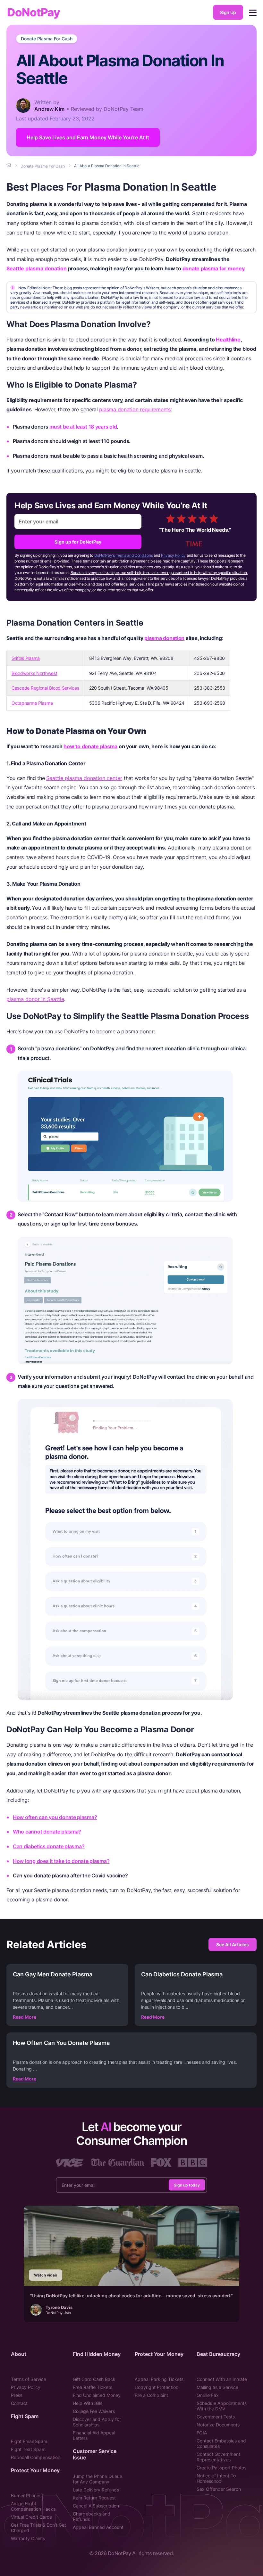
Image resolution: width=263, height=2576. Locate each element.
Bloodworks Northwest (34, 673)
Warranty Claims (28, 2538)
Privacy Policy (173, 555)
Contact (19, 2403)
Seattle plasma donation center (84, 778)
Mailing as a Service (217, 2387)
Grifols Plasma (26, 658)
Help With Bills (88, 2403)
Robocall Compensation (36, 2457)
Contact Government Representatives (218, 2457)
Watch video (46, 2275)
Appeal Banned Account (98, 2527)
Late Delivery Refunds (96, 2490)
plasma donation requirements (135, 409)
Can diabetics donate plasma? (49, 1846)
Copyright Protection (157, 2387)
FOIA (202, 2433)
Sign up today (187, 2185)
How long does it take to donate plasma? (61, 1861)
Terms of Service (29, 2379)
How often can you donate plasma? (55, 1817)
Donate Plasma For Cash (47, 39)
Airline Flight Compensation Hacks (33, 2506)
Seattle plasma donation (37, 268)
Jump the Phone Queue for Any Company (98, 2479)
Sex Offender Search (219, 2489)
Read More (25, 2017)
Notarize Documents (218, 2425)
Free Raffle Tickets (93, 2387)
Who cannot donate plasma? (47, 1832)
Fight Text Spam (28, 2449)
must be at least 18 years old (83, 427)
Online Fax (208, 2395)
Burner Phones (26, 2495)
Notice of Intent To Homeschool (216, 2478)
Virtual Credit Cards (31, 2517)
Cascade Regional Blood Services (45, 688)
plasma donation (164, 638)
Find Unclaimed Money (97, 2395)
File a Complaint (151, 2395)
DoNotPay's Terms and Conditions (124, 555)
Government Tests (216, 2417)
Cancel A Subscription (96, 2506)
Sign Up (228, 12)
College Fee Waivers (94, 2411)
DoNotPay (34, 12)
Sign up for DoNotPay (78, 542)
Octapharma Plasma (32, 703)
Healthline (228, 340)
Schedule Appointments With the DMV (222, 2406)
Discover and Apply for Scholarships (97, 2422)
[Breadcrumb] (9, 166)
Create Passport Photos (221, 2468)
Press (17, 2395)
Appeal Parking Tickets (159, 2379)
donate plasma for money (213, 268)
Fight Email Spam (29, 2441)
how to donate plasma (90, 746)
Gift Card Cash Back (94, 2379)
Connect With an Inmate (222, 2379)
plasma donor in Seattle (35, 999)
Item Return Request (94, 2498)
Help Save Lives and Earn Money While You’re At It (88, 137)
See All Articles (233, 1944)
